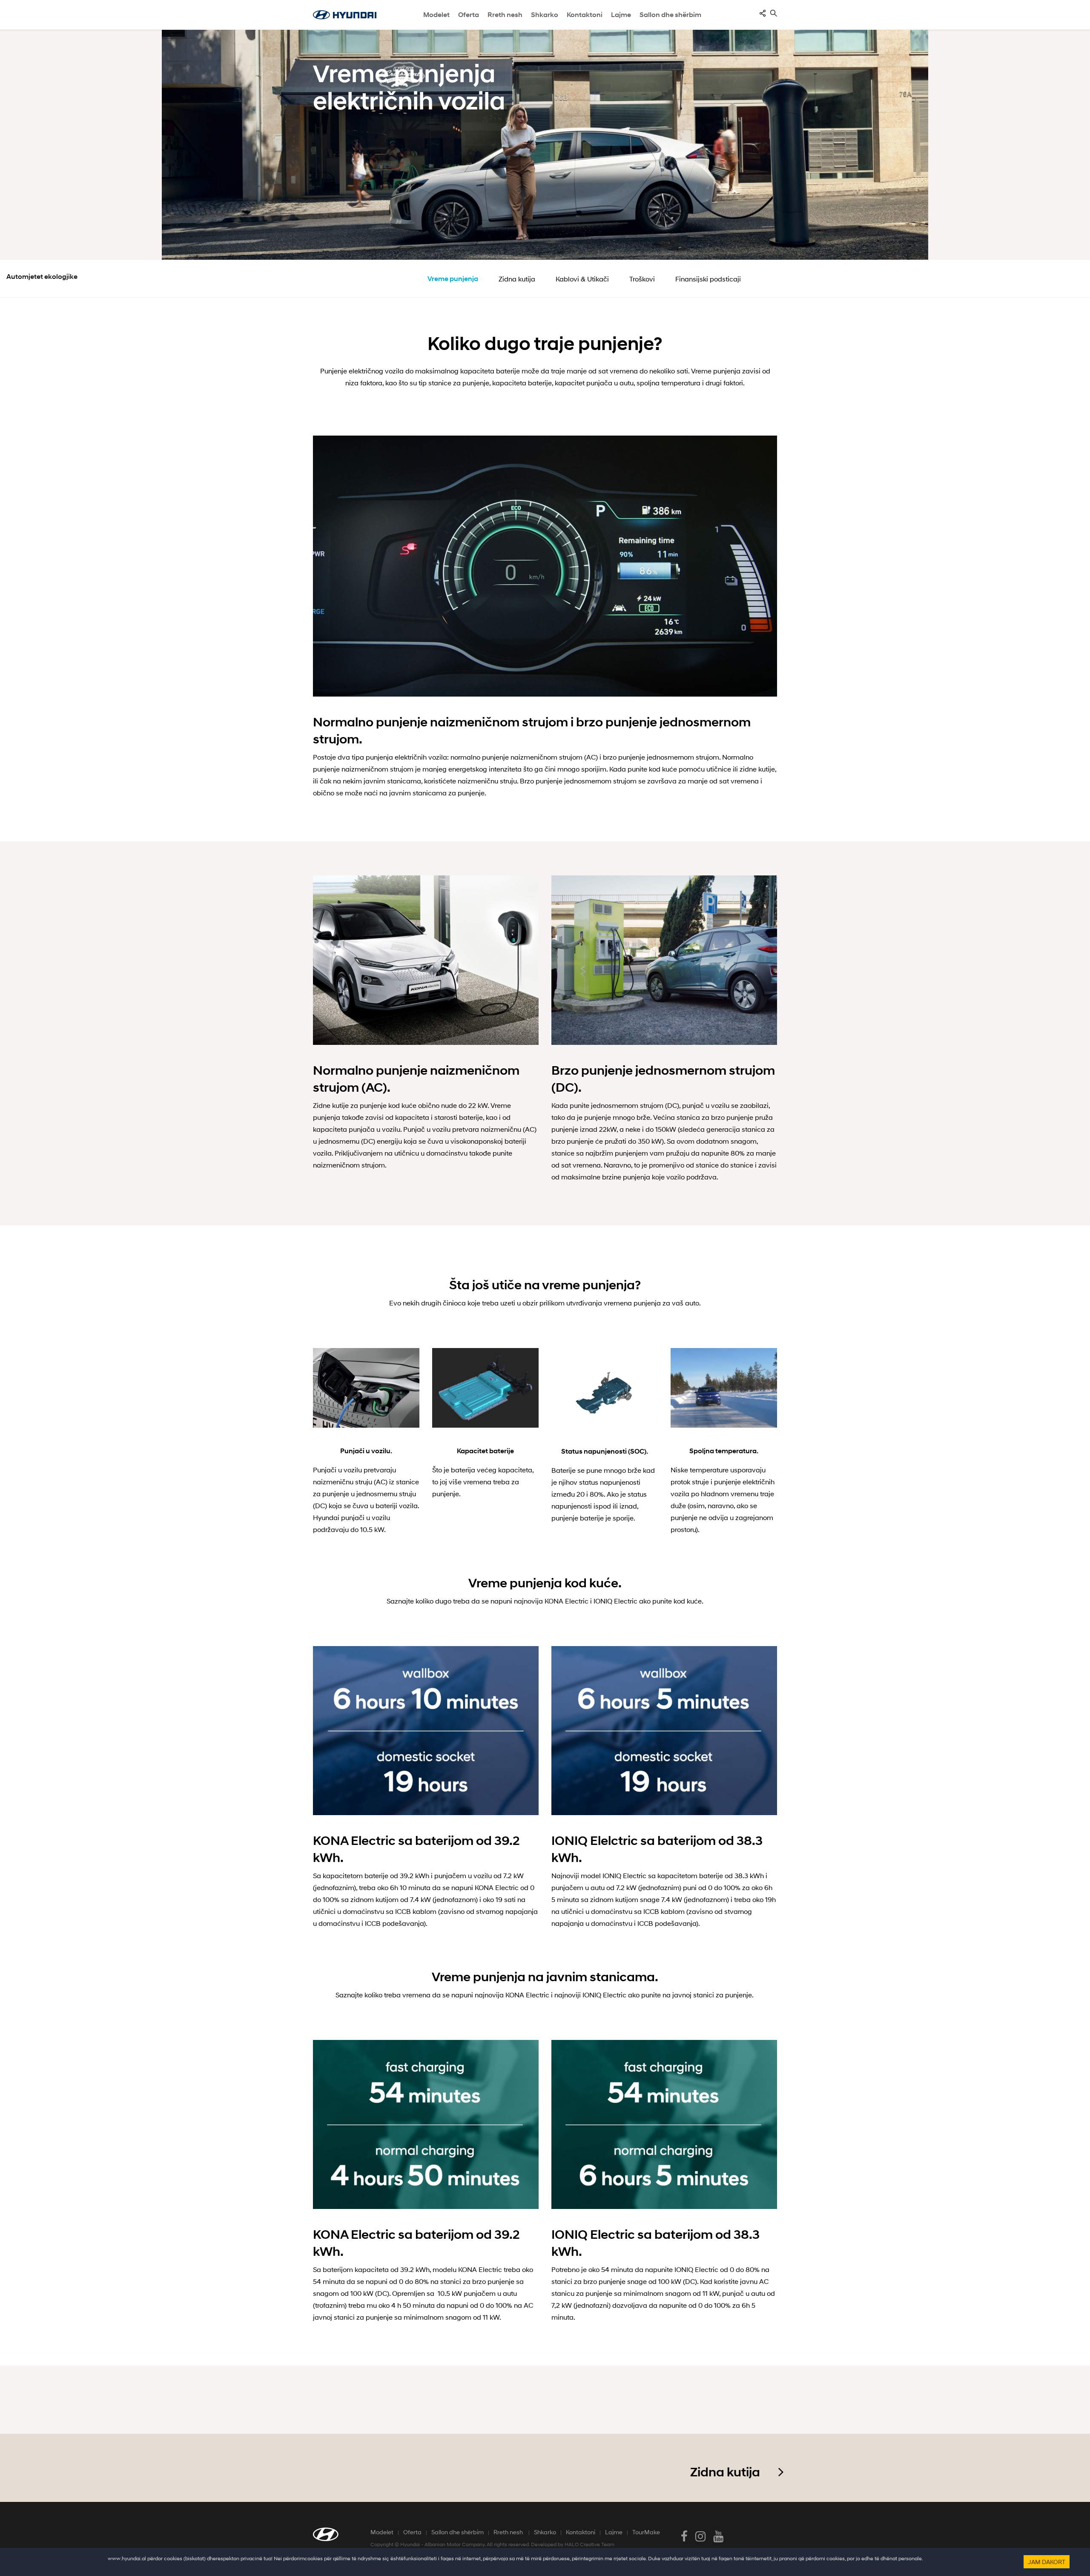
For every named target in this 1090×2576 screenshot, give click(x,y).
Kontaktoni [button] (585, 15)
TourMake (646, 2532)
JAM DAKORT (1047, 2562)
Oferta (412, 2532)
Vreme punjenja (453, 279)
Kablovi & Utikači (582, 279)
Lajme (621, 15)
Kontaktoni (581, 2532)
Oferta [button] (469, 15)
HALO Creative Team (589, 2544)
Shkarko (545, 2532)
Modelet (382, 2532)
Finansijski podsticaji (708, 279)
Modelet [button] (436, 15)
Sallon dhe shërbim (670, 15)
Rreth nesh (509, 2532)
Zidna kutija (517, 279)
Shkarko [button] (545, 15)
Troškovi (642, 279)
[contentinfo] (763, 13)
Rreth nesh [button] (505, 15)
